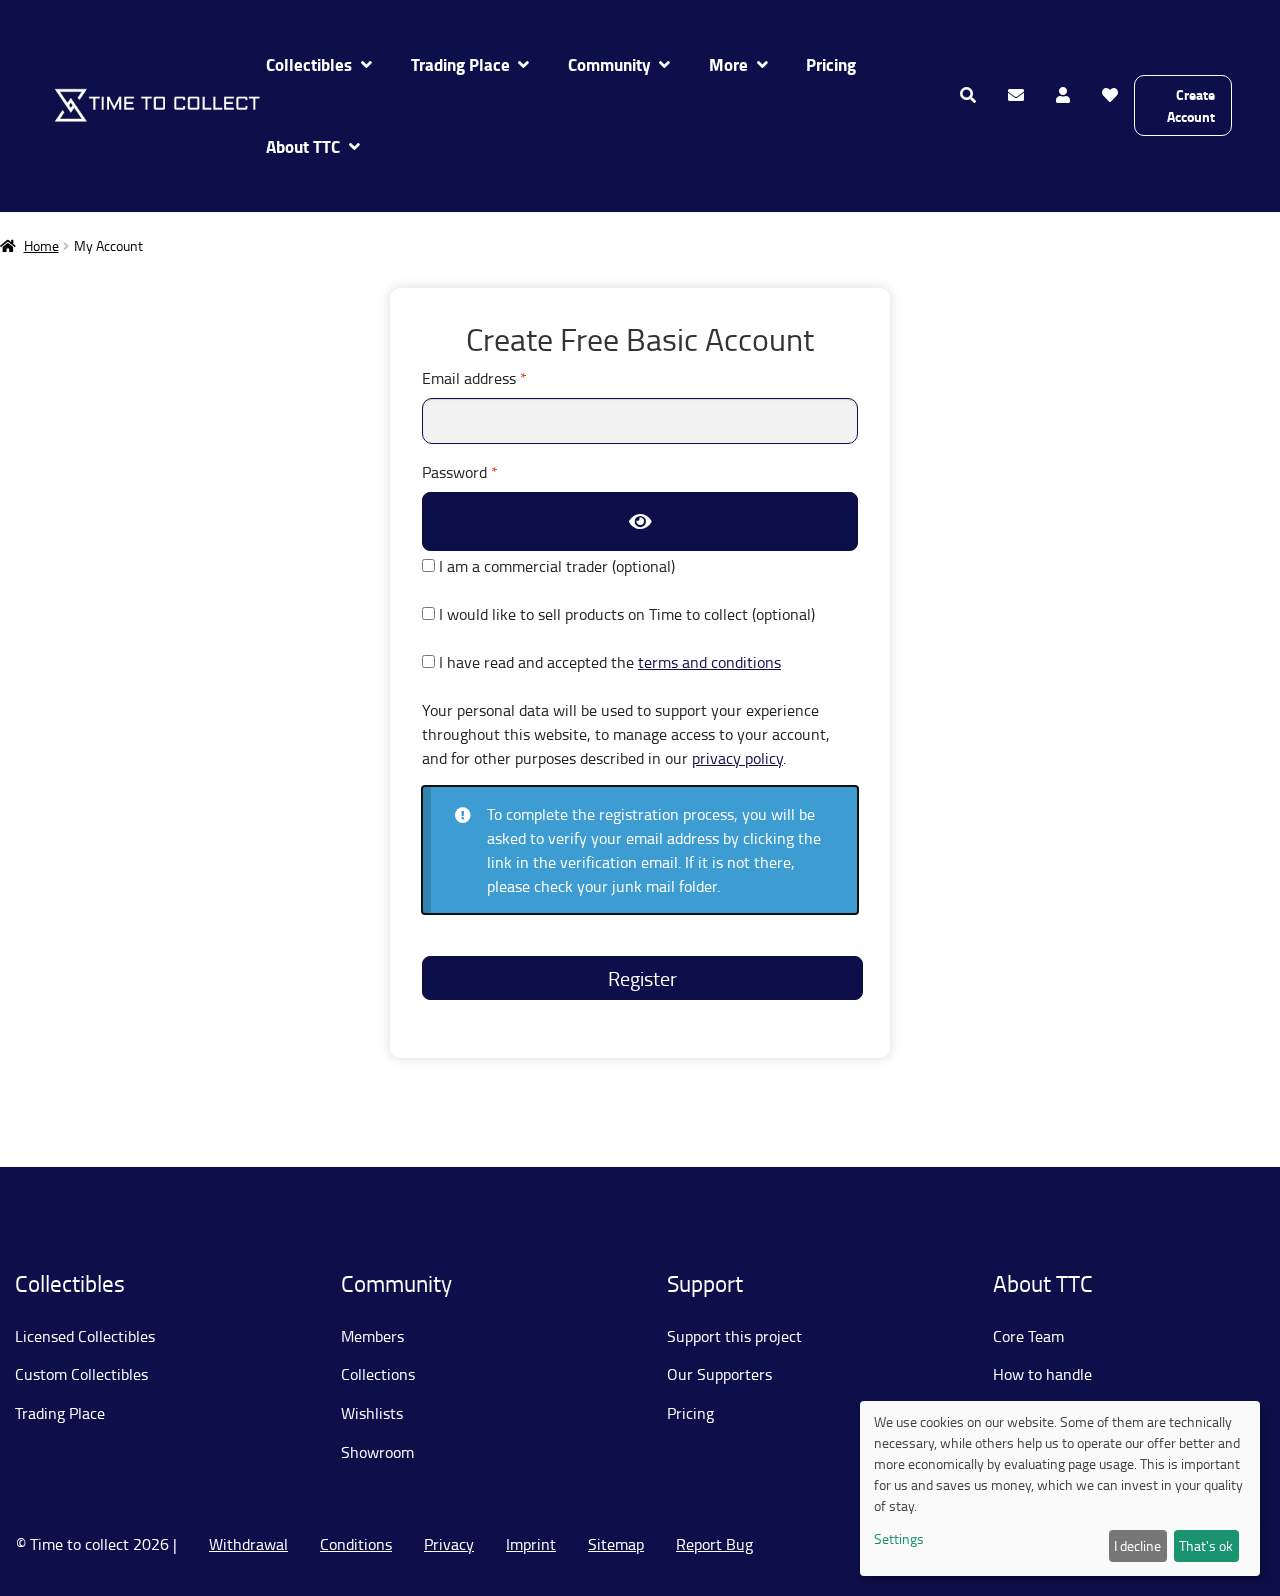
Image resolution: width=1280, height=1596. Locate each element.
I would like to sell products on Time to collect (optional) (625, 614)
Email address (504, 377)
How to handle (1042, 1374)
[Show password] (640, 521)
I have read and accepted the (608, 662)
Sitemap (616, 1544)
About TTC (303, 146)
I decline (1137, 1545)
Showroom (377, 1452)
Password (490, 471)
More (728, 64)
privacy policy (737, 758)
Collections (378, 1374)
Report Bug (714, 1544)
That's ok (1206, 1545)
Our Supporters (719, 1374)
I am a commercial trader (555, 566)
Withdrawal (248, 1544)
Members (372, 1336)
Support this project (734, 1336)
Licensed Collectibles (85, 1336)
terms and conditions (709, 662)
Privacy (449, 1544)
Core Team (1028, 1336)
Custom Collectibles (81, 1374)
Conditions (356, 1544)
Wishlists (372, 1413)
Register (642, 978)
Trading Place (460, 64)
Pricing (831, 64)
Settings (899, 1538)
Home (41, 245)
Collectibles (309, 64)
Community (609, 64)
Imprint (531, 1544)
